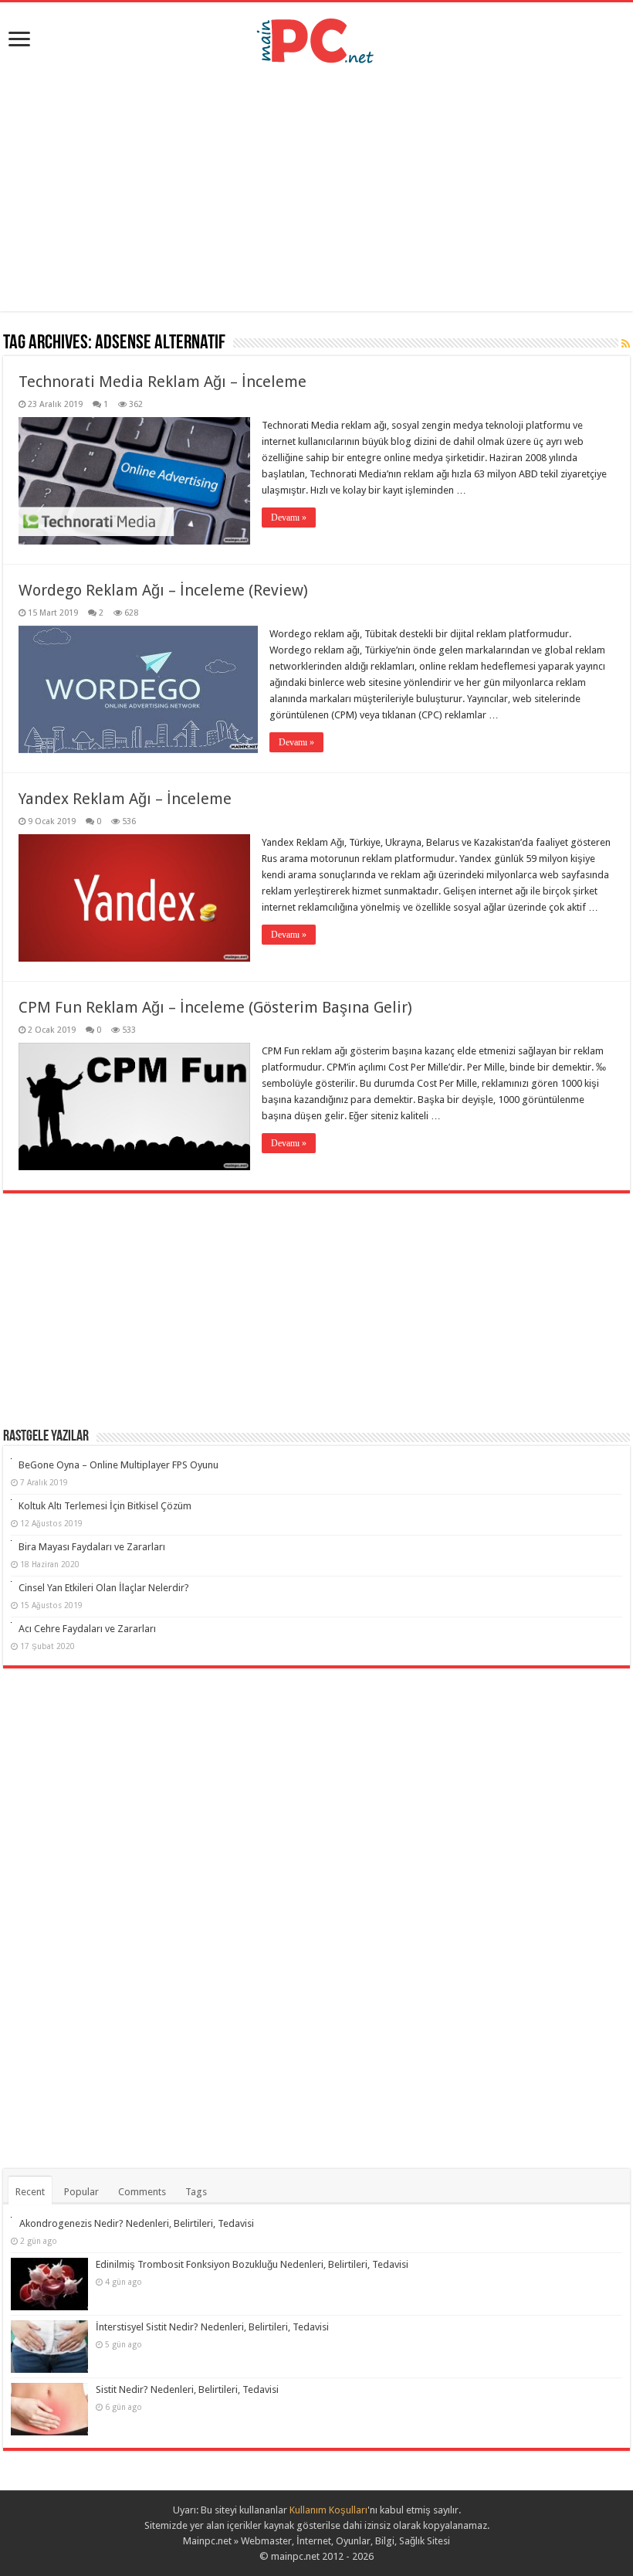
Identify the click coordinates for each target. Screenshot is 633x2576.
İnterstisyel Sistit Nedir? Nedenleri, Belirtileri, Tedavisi (212, 2327)
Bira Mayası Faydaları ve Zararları (92, 1547)
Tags (196, 2192)
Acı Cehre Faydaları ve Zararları (87, 1629)
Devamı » (289, 518)
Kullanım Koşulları (328, 2510)
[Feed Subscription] (626, 344)
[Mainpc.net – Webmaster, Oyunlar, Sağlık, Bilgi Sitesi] (316, 38)
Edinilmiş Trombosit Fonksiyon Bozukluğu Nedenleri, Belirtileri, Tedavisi (252, 2264)
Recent (30, 2192)
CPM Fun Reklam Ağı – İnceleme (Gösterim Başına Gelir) (215, 1007)
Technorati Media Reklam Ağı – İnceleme (162, 382)
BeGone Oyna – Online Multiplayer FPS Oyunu (118, 1465)
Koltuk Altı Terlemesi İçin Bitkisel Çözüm (105, 1506)
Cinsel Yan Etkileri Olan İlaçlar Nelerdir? (104, 1588)
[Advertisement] (316, 188)
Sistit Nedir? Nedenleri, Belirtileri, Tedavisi (187, 2389)
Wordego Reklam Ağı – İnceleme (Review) (163, 590)
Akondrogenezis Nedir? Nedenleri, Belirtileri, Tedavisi (137, 2223)
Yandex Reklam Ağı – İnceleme (125, 799)
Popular (81, 2192)
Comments (142, 2192)
